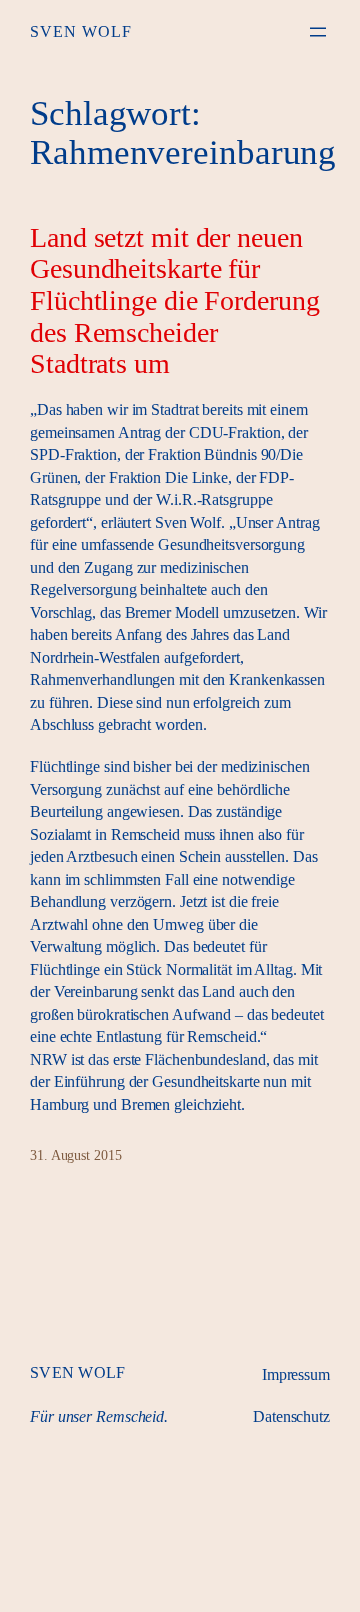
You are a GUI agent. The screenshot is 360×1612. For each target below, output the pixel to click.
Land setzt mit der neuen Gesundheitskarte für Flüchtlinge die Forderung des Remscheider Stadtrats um (175, 301)
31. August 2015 (76, 1155)
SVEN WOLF (81, 31)
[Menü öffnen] (318, 32)
